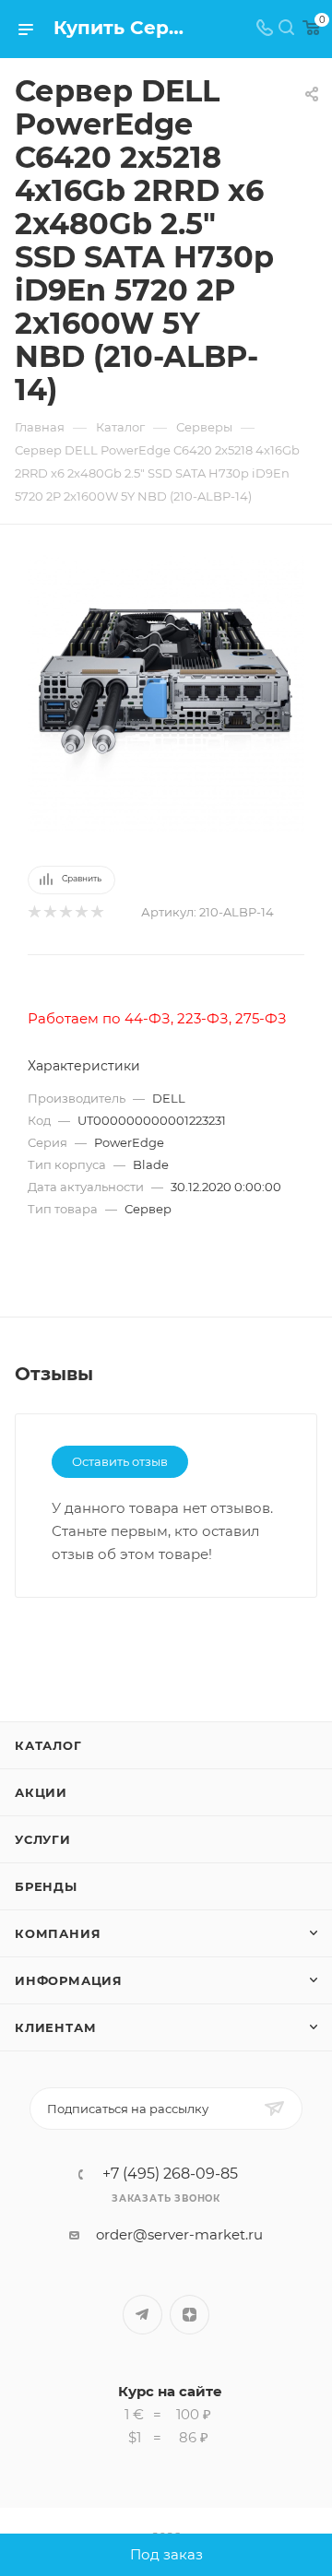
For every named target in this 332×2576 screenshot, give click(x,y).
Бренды (46, 1886)
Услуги (43, 1839)
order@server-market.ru (179, 2234)
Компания (58, 1933)
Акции (41, 1792)
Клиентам (55, 2027)
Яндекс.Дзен (190, 2315)
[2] (49, 912)
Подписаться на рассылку (128, 2109)
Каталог (48, 1745)
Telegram (142, 2315)
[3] (65, 912)
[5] (96, 912)
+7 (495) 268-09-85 (170, 2174)
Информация (69, 1980)
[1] (34, 912)
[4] (81, 912)
